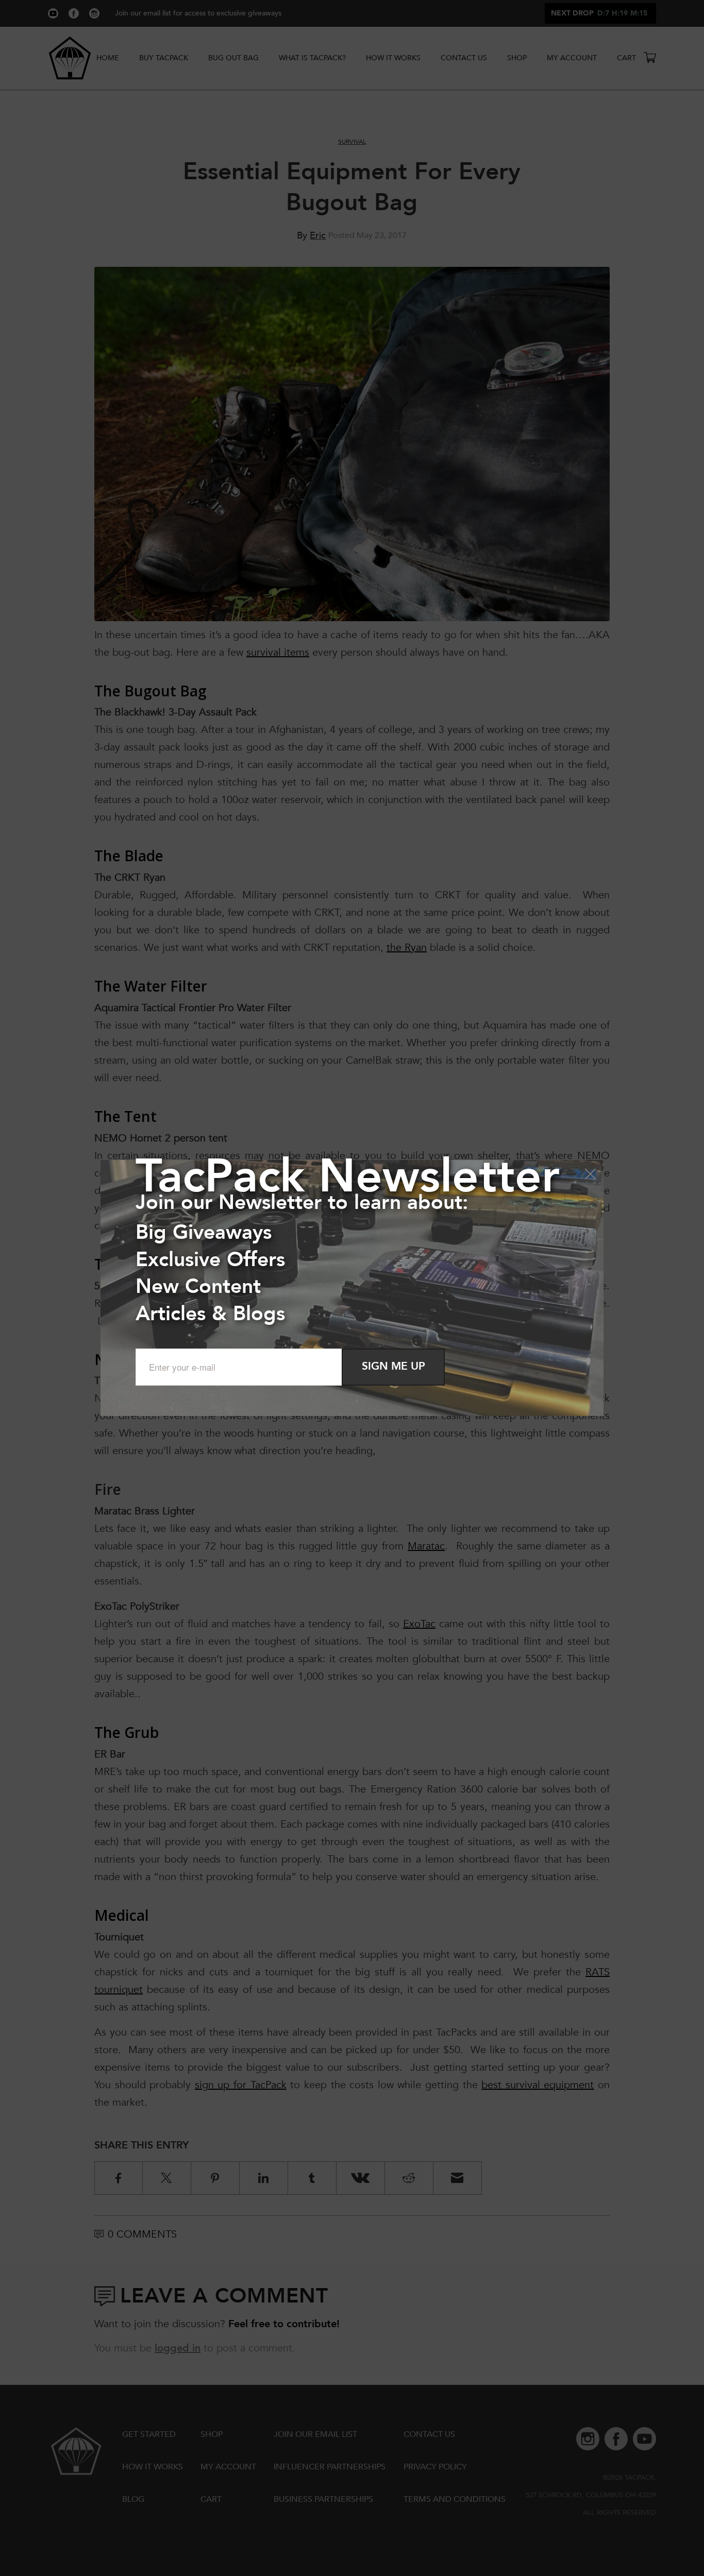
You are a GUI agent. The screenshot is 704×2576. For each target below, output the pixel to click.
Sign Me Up (393, 1366)
